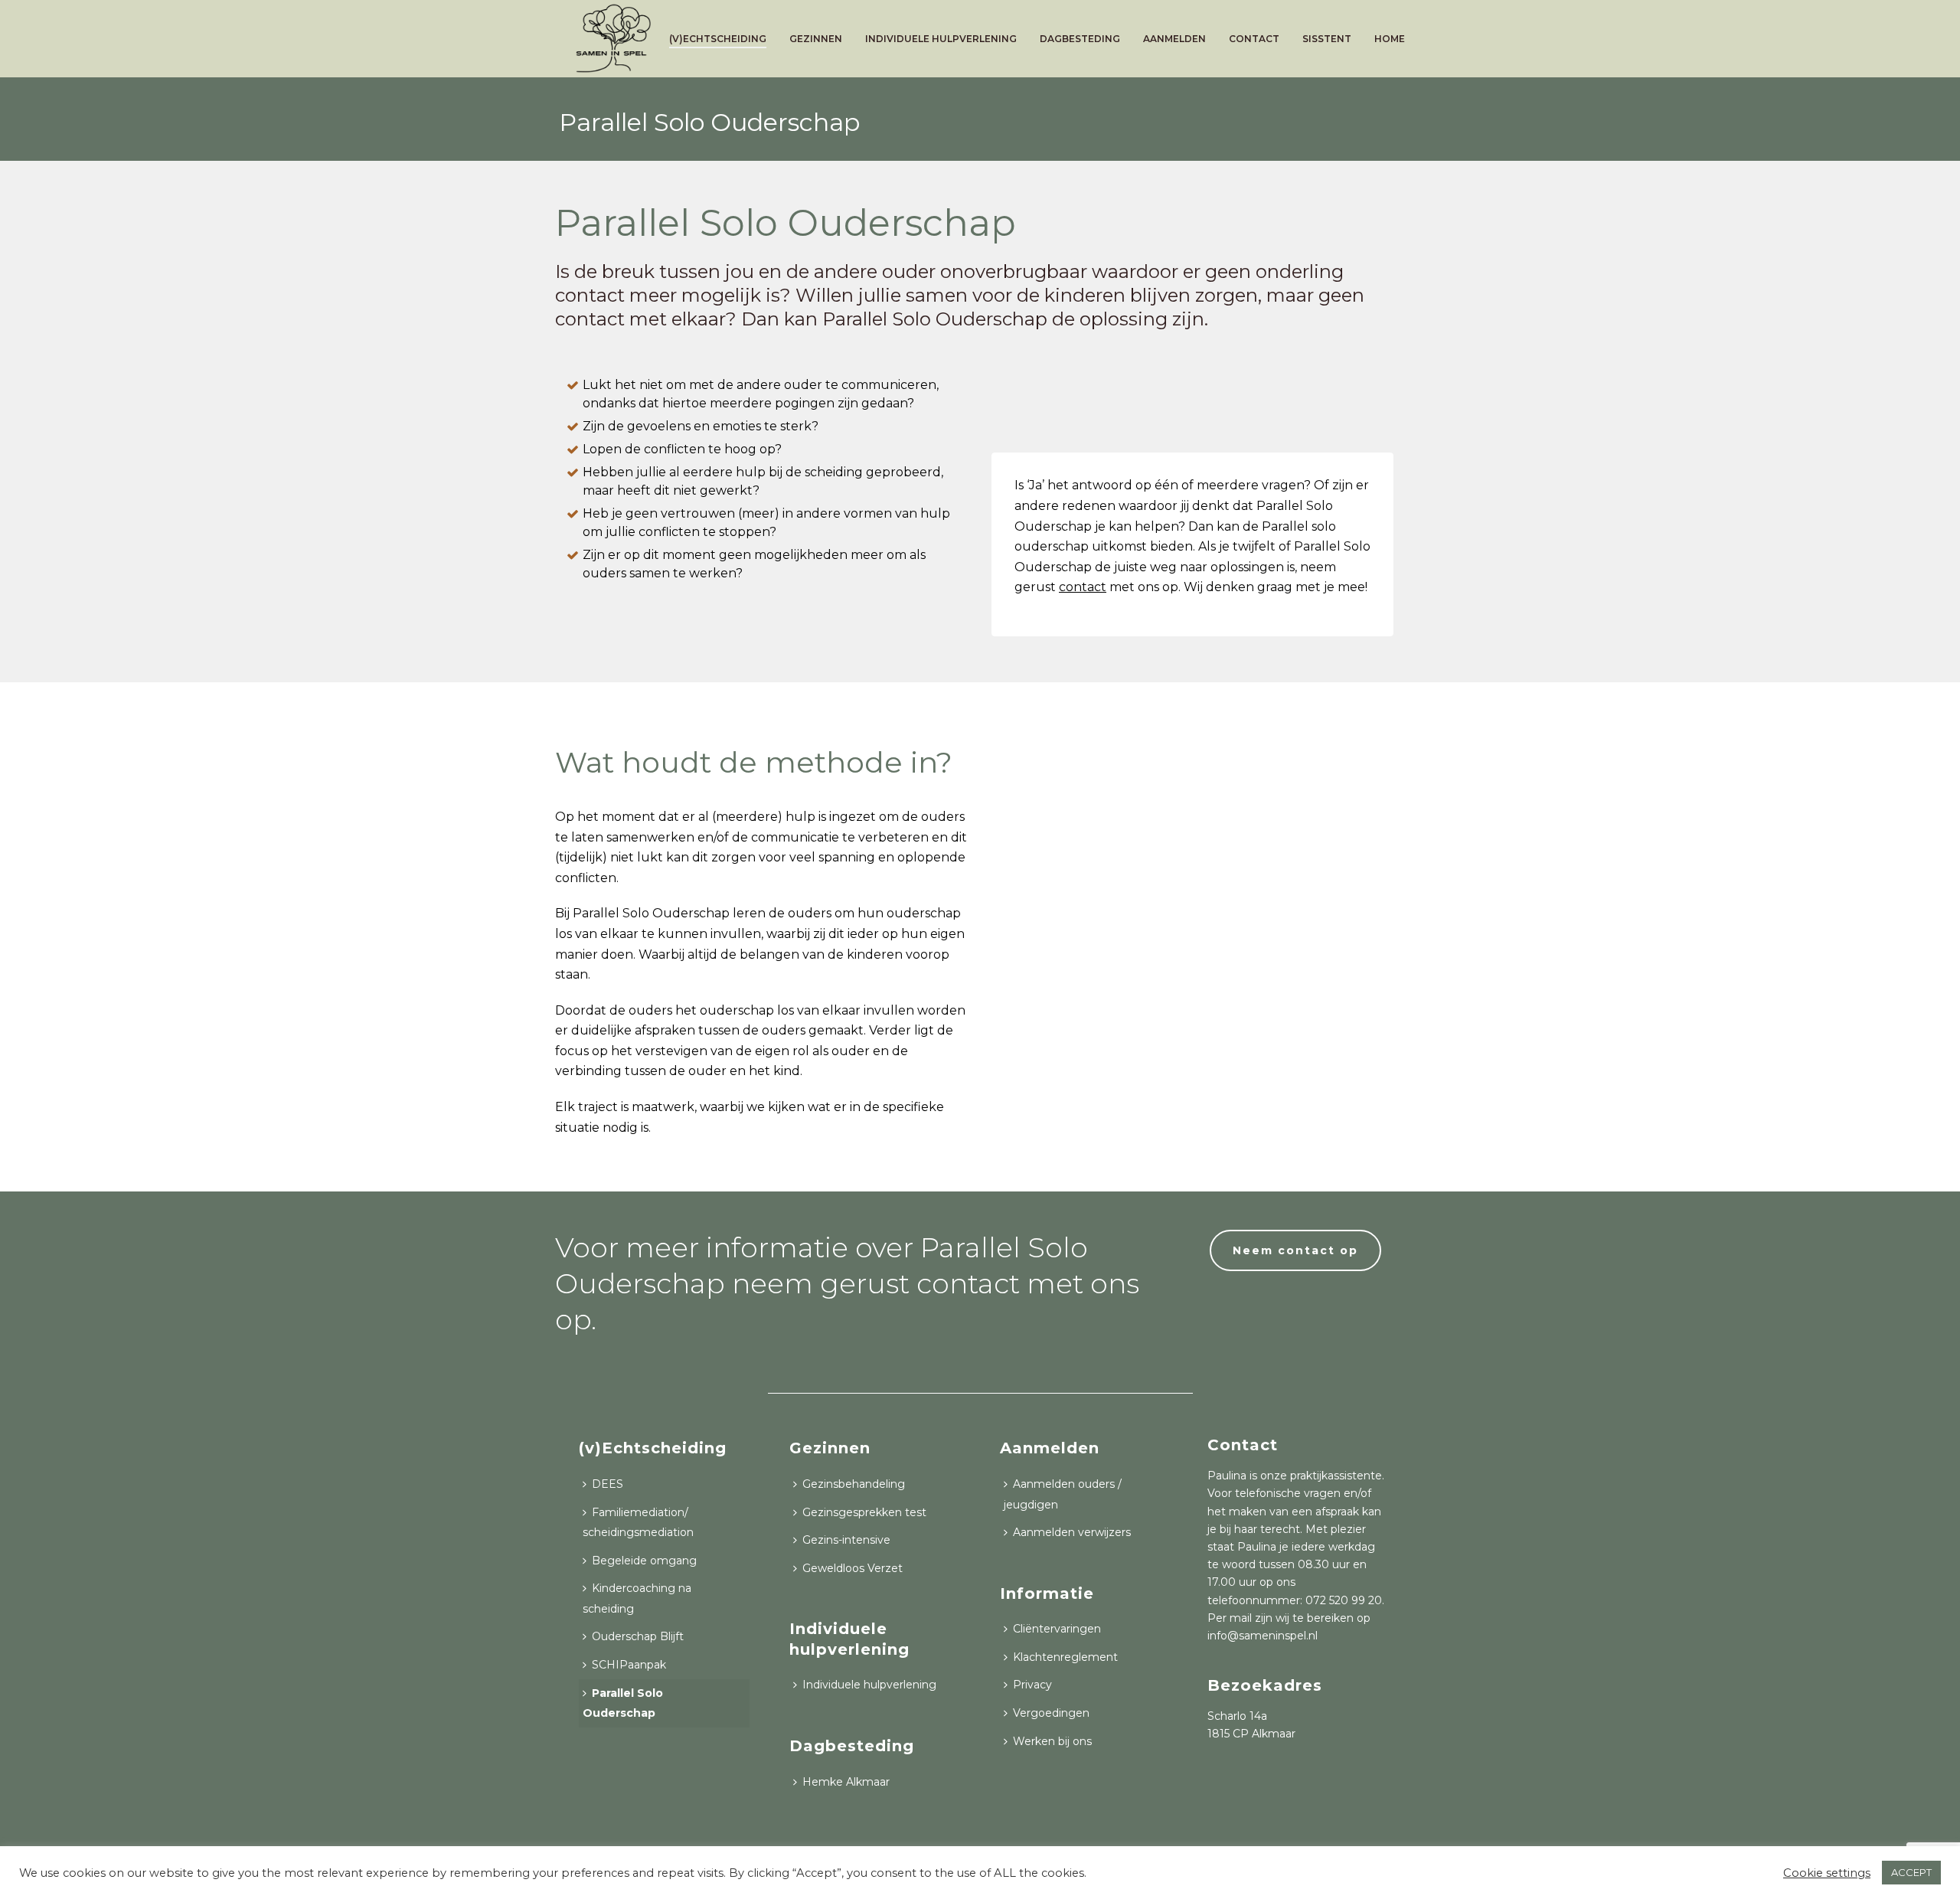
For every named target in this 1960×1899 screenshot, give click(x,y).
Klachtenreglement (1065, 1657)
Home (1390, 39)
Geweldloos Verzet (853, 1568)
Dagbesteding (1080, 39)
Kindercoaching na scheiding (637, 1598)
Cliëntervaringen (1057, 1629)
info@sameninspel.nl (1263, 1636)
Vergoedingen (1051, 1713)
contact (1083, 587)
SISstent (1327, 39)
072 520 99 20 (1344, 1600)
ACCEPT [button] (1911, 1872)
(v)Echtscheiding (718, 39)
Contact (1254, 39)
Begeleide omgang (644, 1561)
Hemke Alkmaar (846, 1782)
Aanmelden (1174, 39)
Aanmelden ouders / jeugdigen (1063, 1494)
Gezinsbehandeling (854, 1484)
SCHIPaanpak (629, 1665)
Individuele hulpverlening (941, 39)
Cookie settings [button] (1827, 1873)
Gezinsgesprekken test (864, 1512)
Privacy (1032, 1685)
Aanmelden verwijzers (1072, 1532)
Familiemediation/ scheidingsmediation (638, 1523)
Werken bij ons (1052, 1741)
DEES (608, 1484)
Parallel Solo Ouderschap (623, 1703)
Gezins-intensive (846, 1540)
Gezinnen (816, 39)
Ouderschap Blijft (638, 1636)
